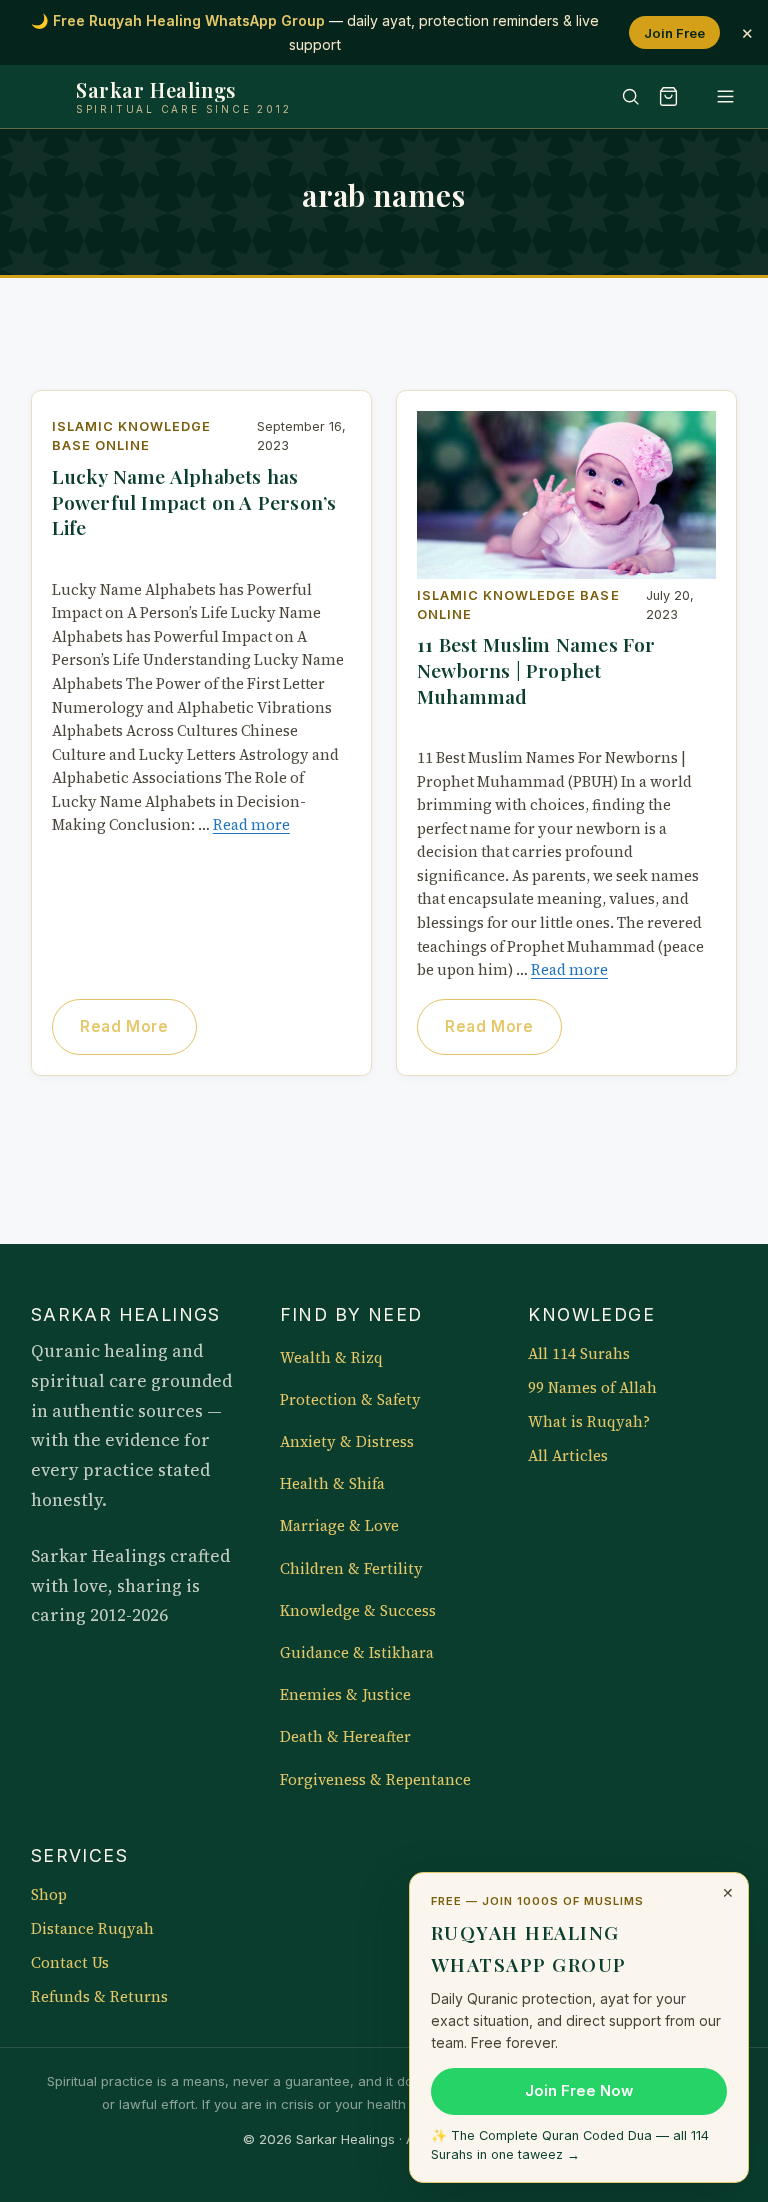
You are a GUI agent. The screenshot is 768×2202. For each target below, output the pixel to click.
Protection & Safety (350, 1400)
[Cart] (669, 97)
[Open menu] (716, 97)
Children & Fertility (351, 1569)
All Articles (568, 1456)
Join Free (674, 33)
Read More (124, 1026)
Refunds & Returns (99, 1997)
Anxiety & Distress (347, 1442)
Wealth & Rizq (331, 1358)
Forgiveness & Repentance (375, 1780)
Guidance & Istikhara (357, 1653)
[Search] (621, 97)
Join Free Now (579, 2091)
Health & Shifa (332, 1484)
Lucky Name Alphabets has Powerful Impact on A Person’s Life (194, 502)
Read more (251, 825)
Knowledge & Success (358, 1611)
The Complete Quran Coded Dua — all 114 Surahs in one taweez (570, 2145)
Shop (49, 1895)
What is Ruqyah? (589, 1422)
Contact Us (70, 1963)
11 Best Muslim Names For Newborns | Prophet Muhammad (536, 670)
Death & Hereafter (345, 1737)
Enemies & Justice (345, 1695)
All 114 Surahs (579, 1354)
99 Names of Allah (592, 1388)
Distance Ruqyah (92, 1929)
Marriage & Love (339, 1526)
